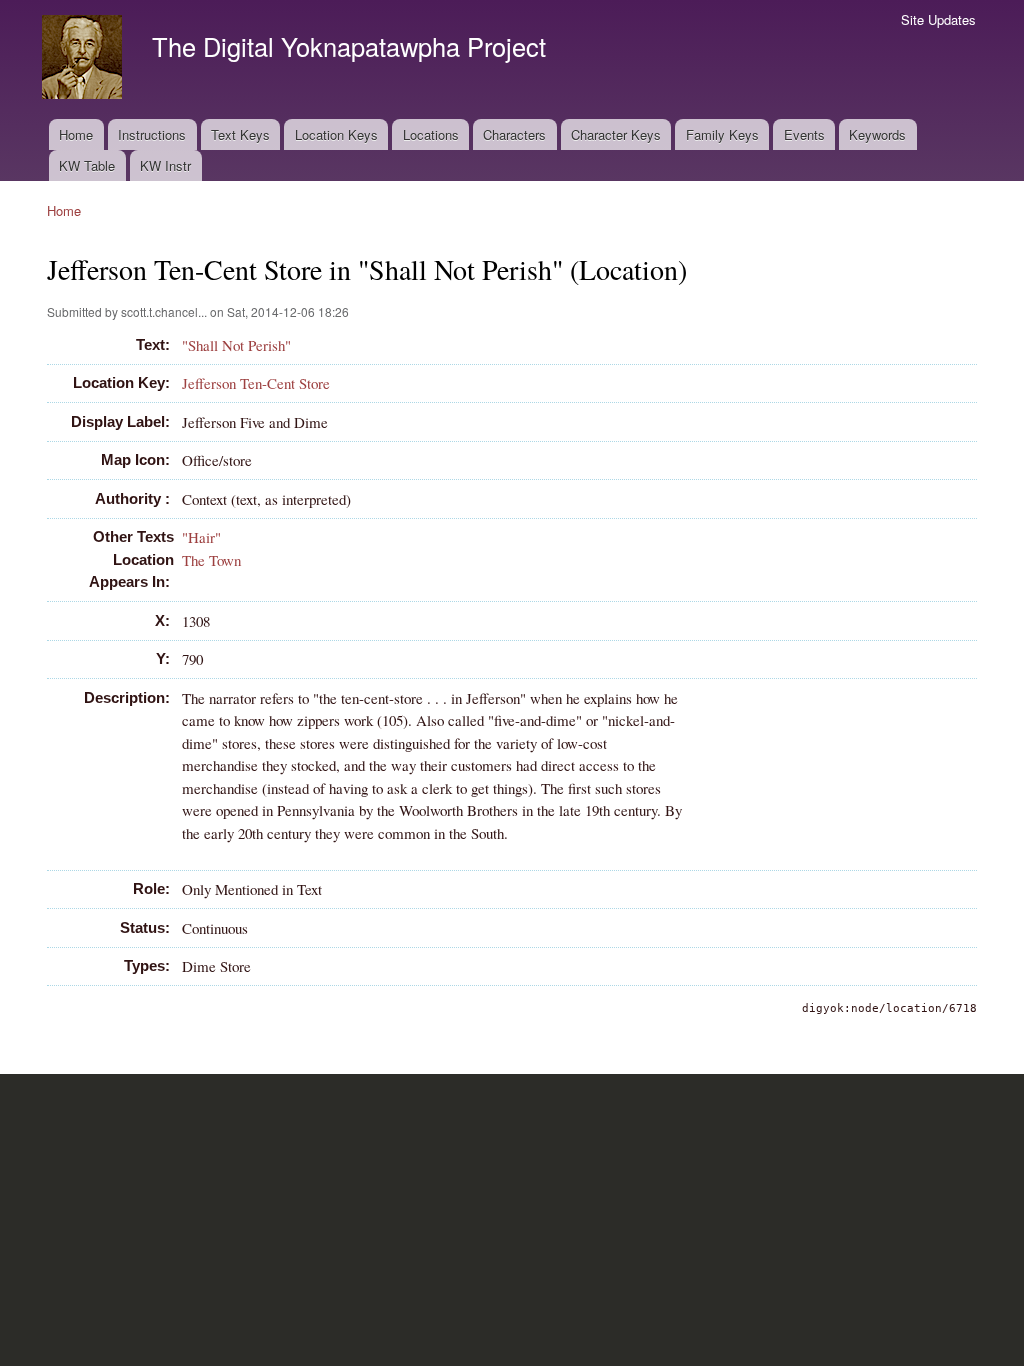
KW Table (87, 165)
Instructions (152, 134)
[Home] (84, 59)
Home (76, 134)
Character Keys (616, 134)
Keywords (877, 134)
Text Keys (240, 134)
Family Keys (722, 134)
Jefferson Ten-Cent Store (256, 383)
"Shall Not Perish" (236, 345)
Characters (514, 134)
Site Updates (938, 19)
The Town (211, 560)
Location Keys (336, 134)
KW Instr (165, 165)
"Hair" (201, 537)
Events (804, 134)
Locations (431, 134)
